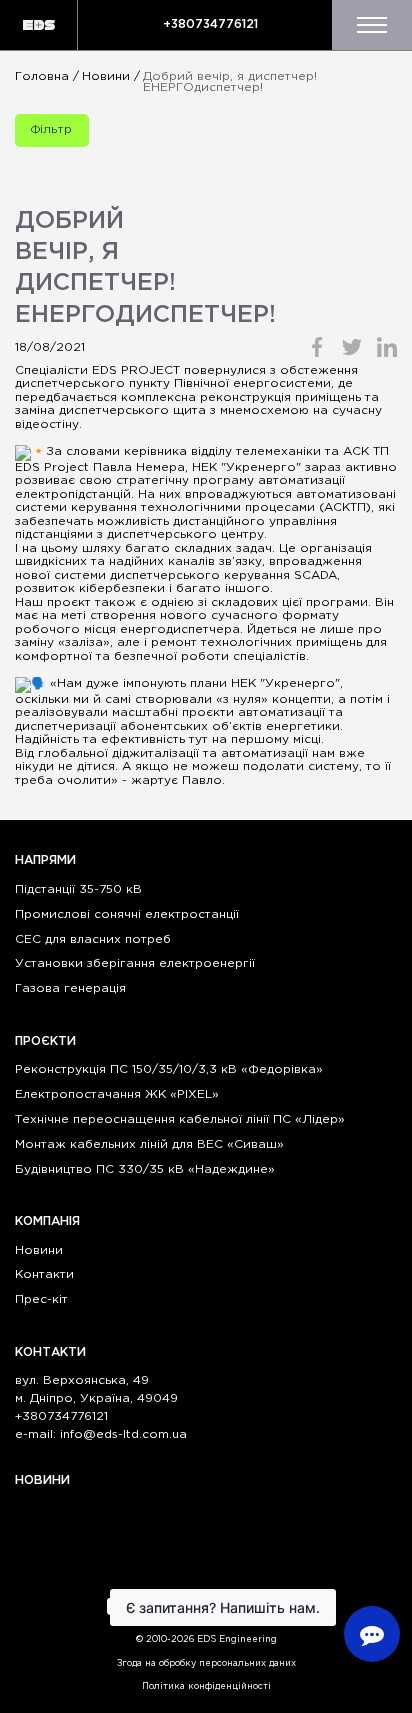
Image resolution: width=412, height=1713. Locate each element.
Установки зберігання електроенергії (135, 963)
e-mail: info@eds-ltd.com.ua (101, 1434)
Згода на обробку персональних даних (206, 1663)
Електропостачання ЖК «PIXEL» (117, 1094)
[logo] (39, 25)
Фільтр (51, 129)
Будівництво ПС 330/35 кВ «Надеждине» (145, 1169)
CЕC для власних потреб (93, 939)
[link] (248, 467)
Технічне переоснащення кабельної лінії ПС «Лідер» (180, 1119)
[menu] (372, 25)
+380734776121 (210, 24)
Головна (42, 76)
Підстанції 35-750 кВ (78, 889)
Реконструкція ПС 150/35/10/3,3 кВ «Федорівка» (169, 1069)
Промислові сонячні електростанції (127, 914)
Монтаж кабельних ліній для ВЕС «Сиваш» (149, 1144)
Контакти (44, 1274)
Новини (106, 76)
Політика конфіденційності (206, 1686)
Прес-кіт (41, 1299)
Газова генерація (70, 988)
